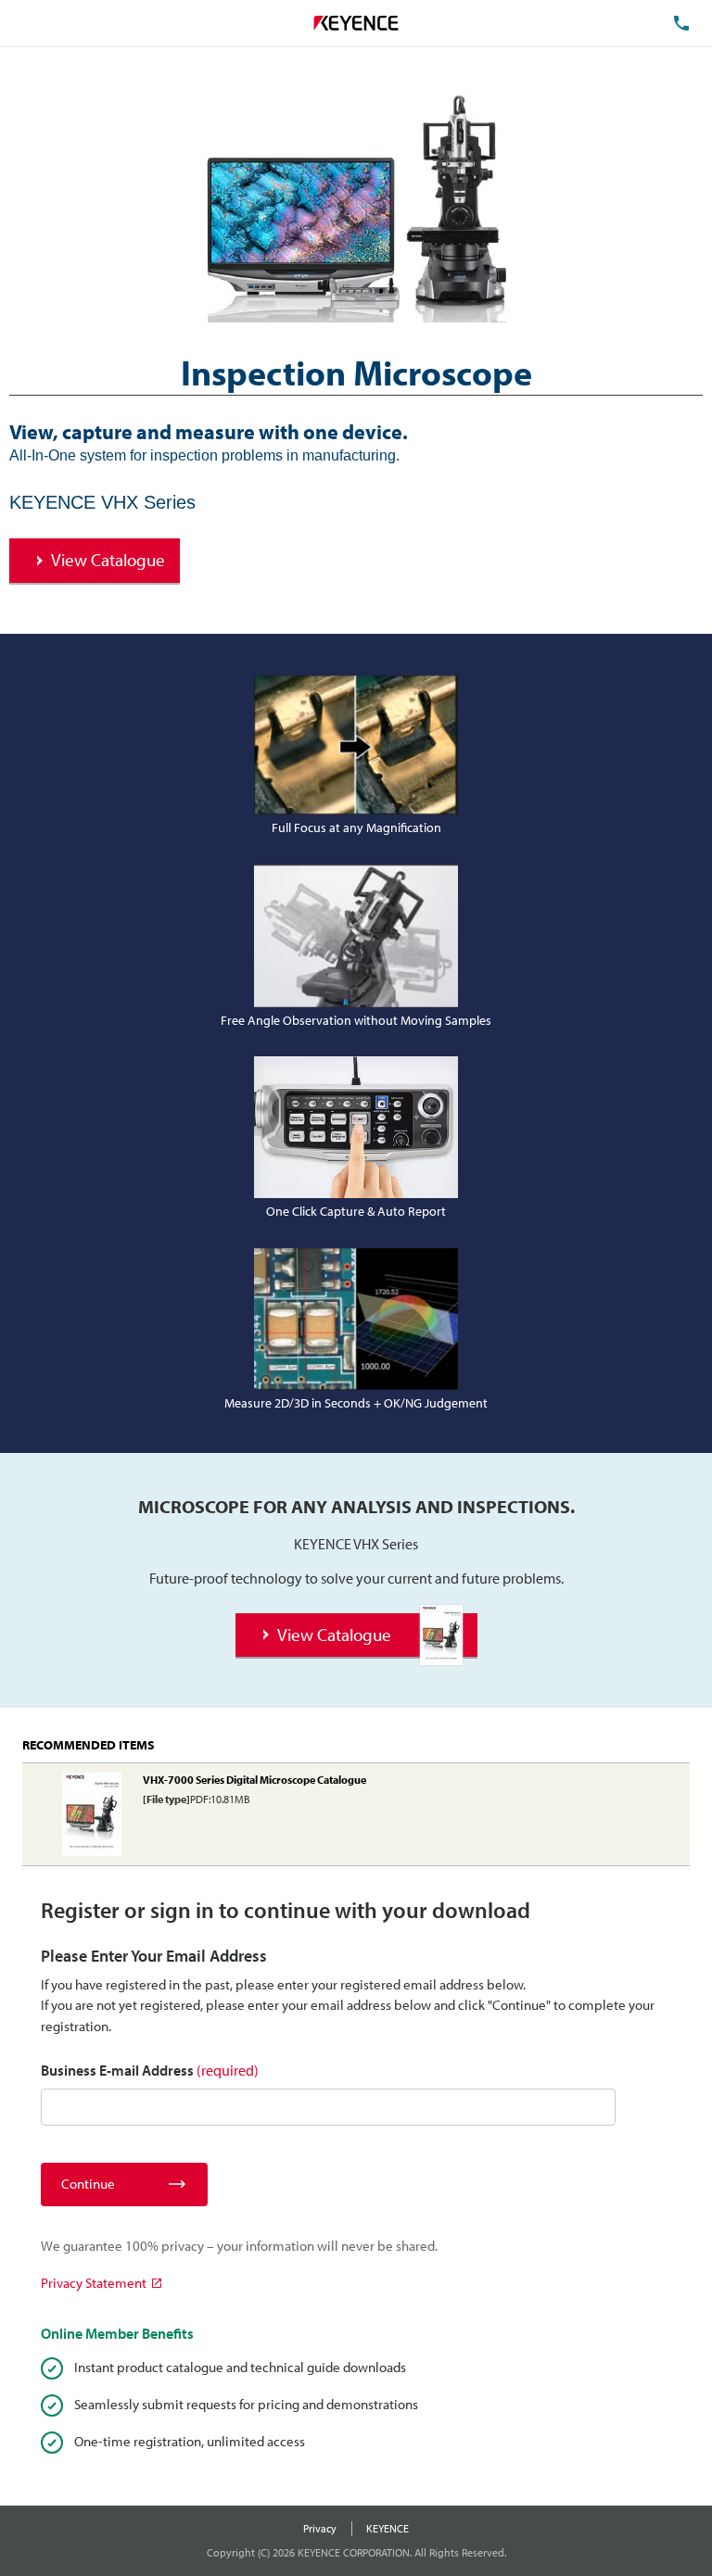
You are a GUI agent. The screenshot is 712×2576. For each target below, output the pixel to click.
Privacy (320, 2528)
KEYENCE (388, 2528)
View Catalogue (108, 560)
